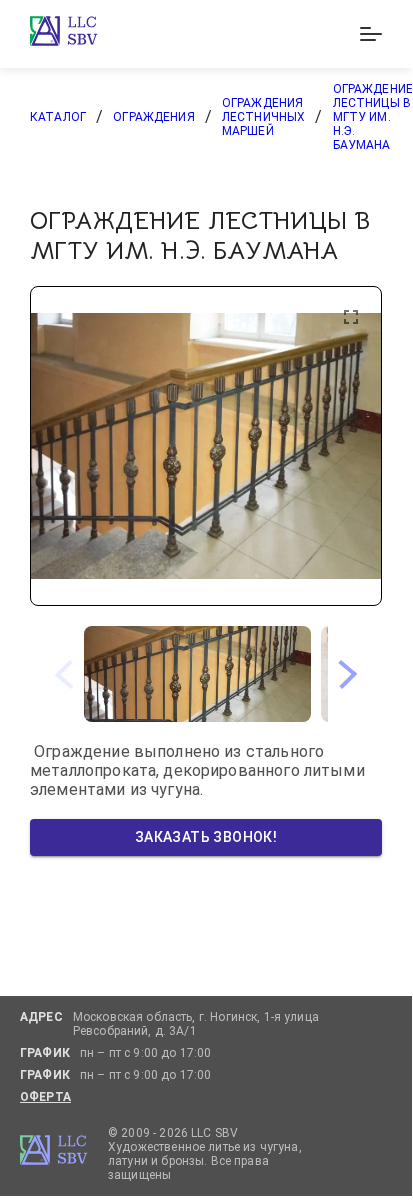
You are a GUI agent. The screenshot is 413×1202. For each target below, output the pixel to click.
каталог (58, 117)
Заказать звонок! (206, 837)
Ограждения (154, 117)
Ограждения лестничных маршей (264, 117)
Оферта (45, 1097)
